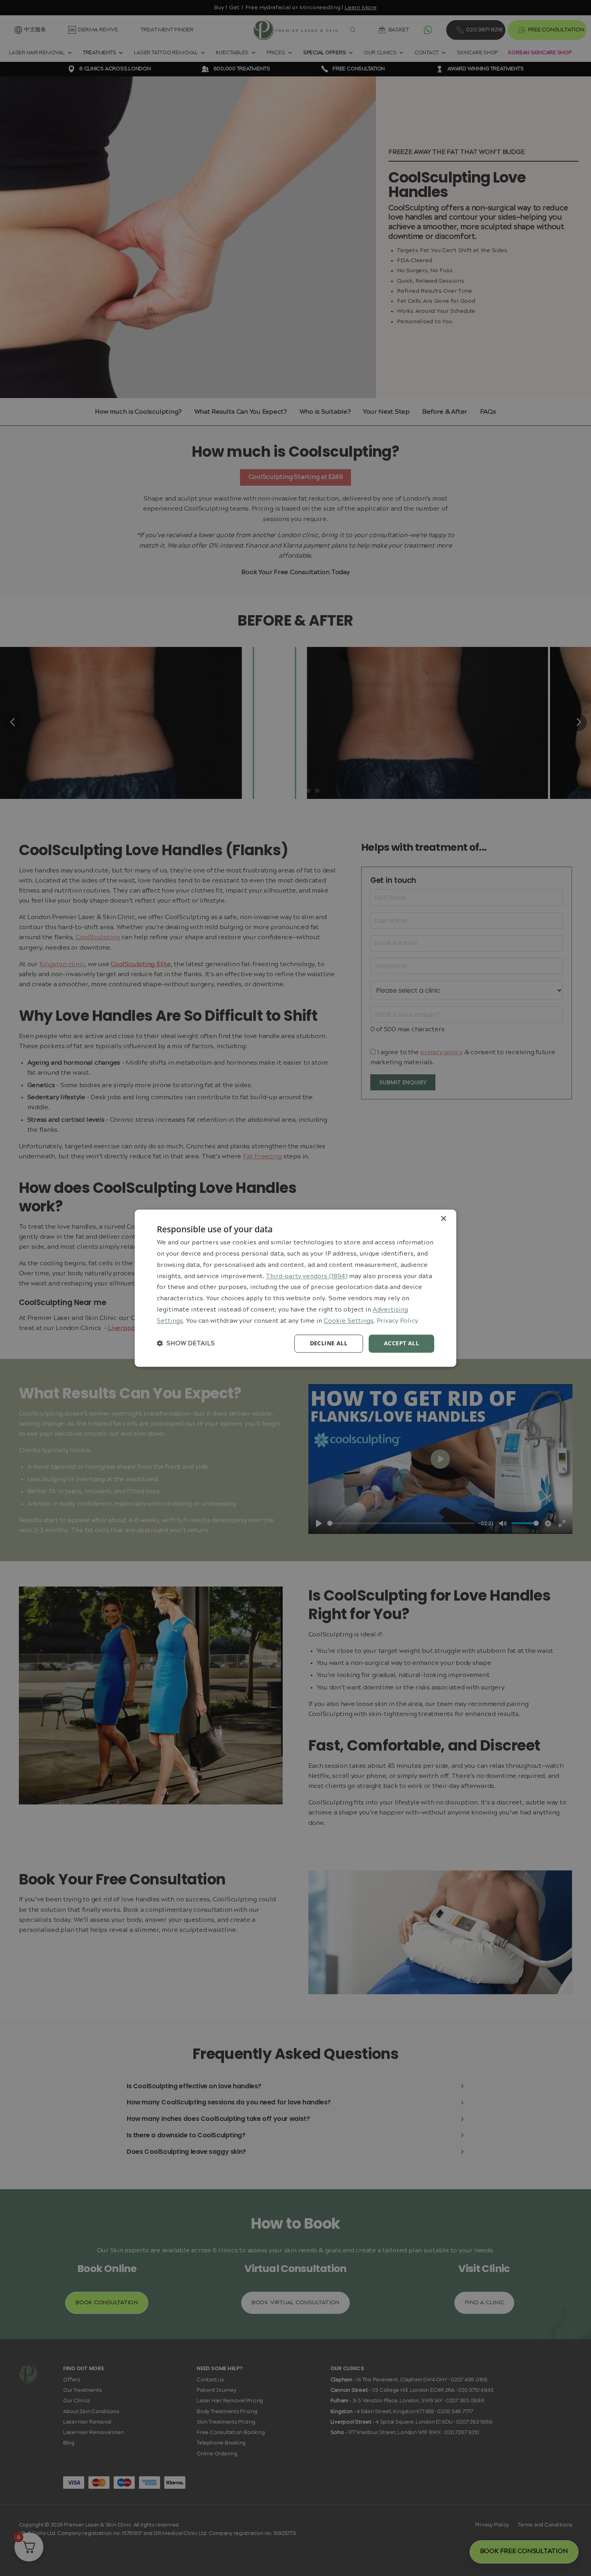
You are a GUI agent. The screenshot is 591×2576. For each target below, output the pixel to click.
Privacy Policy (397, 1321)
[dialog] (295, 1288)
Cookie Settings (349, 1321)
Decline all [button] (329, 1343)
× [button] (443, 1219)
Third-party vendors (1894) (307, 1277)
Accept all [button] (401, 1343)
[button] (186, 1343)
